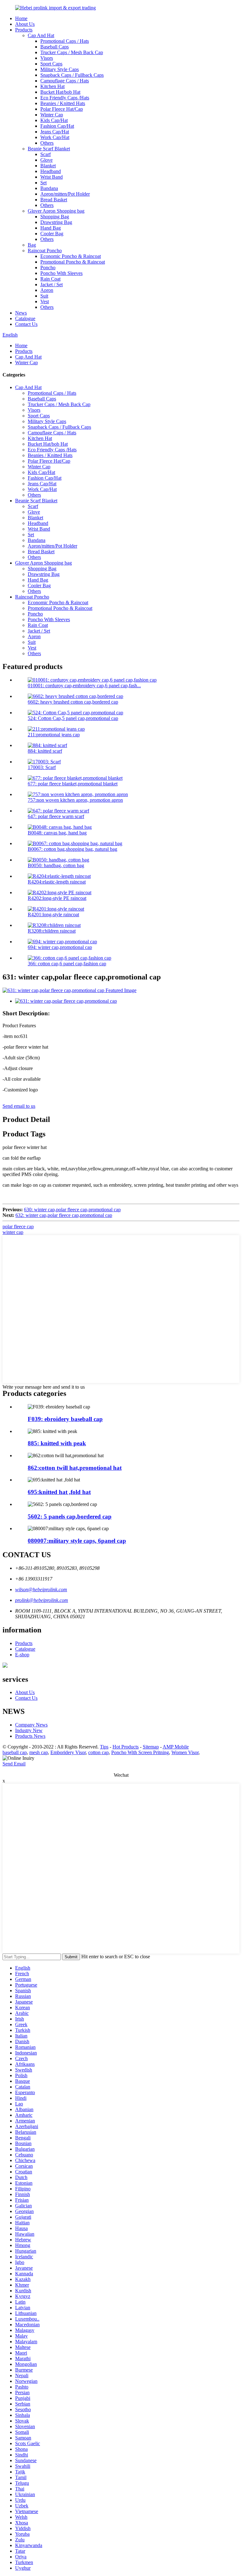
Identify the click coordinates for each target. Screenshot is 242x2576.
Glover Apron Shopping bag (56, 211)
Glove (46, 160)
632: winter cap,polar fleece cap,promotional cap (64, 1215)
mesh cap (39, 1752)
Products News (30, 1736)
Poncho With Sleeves (61, 273)
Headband (51, 171)
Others (47, 143)
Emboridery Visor (68, 1752)
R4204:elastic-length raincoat (57, 882)
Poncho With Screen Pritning (140, 1752)
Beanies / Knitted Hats (63, 103)
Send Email (14, 1764)
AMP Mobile (176, 1747)
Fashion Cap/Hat (57, 126)
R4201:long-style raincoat (53, 914)
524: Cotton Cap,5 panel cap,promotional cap (73, 718)
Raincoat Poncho (45, 251)
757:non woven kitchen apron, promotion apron (75, 800)
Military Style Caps (60, 69)
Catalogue (25, 318)
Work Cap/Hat (55, 137)
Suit (44, 296)
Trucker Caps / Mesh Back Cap (72, 52)
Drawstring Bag (56, 222)
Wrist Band (52, 177)
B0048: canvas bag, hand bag (57, 833)
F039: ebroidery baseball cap (65, 1419)
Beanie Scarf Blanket (49, 149)
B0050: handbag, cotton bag (56, 865)
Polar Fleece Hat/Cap (62, 109)
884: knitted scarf (45, 751)
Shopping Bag (55, 217)
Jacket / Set (52, 284)
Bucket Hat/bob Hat (60, 92)
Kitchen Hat (52, 86)
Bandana (49, 188)
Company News (31, 1725)
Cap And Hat (41, 35)
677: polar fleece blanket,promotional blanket (73, 784)
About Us (25, 24)
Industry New (29, 1730)
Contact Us (26, 324)
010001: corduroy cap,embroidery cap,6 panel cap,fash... (84, 686)
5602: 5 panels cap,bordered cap (70, 1517)
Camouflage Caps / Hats (65, 81)
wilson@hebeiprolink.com (41, 1589)
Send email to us (19, 1106)
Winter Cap (52, 115)
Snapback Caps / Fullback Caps (72, 75)
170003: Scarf (42, 767)
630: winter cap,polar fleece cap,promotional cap (72, 1210)
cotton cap (98, 1752)
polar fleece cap (18, 1227)
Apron (47, 290)
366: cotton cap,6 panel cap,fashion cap (67, 964)
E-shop (22, 1655)
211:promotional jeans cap (54, 735)
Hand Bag (51, 228)
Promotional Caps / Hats (65, 41)
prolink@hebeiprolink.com (42, 1600)
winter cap (13, 1232)
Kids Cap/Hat (54, 120)
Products (24, 30)
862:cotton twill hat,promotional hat (75, 1468)
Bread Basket (54, 200)
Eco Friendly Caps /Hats (65, 98)
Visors (47, 58)
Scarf (46, 154)
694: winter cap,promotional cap (60, 947)
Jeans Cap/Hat (55, 132)
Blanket (48, 166)
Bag (32, 245)
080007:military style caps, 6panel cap (77, 1541)
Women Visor (185, 1752)
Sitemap (151, 1747)
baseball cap (15, 1752)
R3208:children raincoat (52, 931)
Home (21, 18)
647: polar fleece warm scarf (56, 816)
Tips (104, 1747)
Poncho (48, 268)
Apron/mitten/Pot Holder (65, 194)
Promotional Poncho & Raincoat (73, 262)
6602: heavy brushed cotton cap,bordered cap (73, 702)
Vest (45, 301)
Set (43, 183)
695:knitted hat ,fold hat (59, 1492)
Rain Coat (50, 279)
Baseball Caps (55, 47)
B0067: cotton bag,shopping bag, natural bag (72, 849)
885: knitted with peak (57, 1443)
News (21, 313)
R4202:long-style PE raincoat (57, 898)
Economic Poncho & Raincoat (71, 256)
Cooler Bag (52, 234)
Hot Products (126, 1747)
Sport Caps (51, 64)
